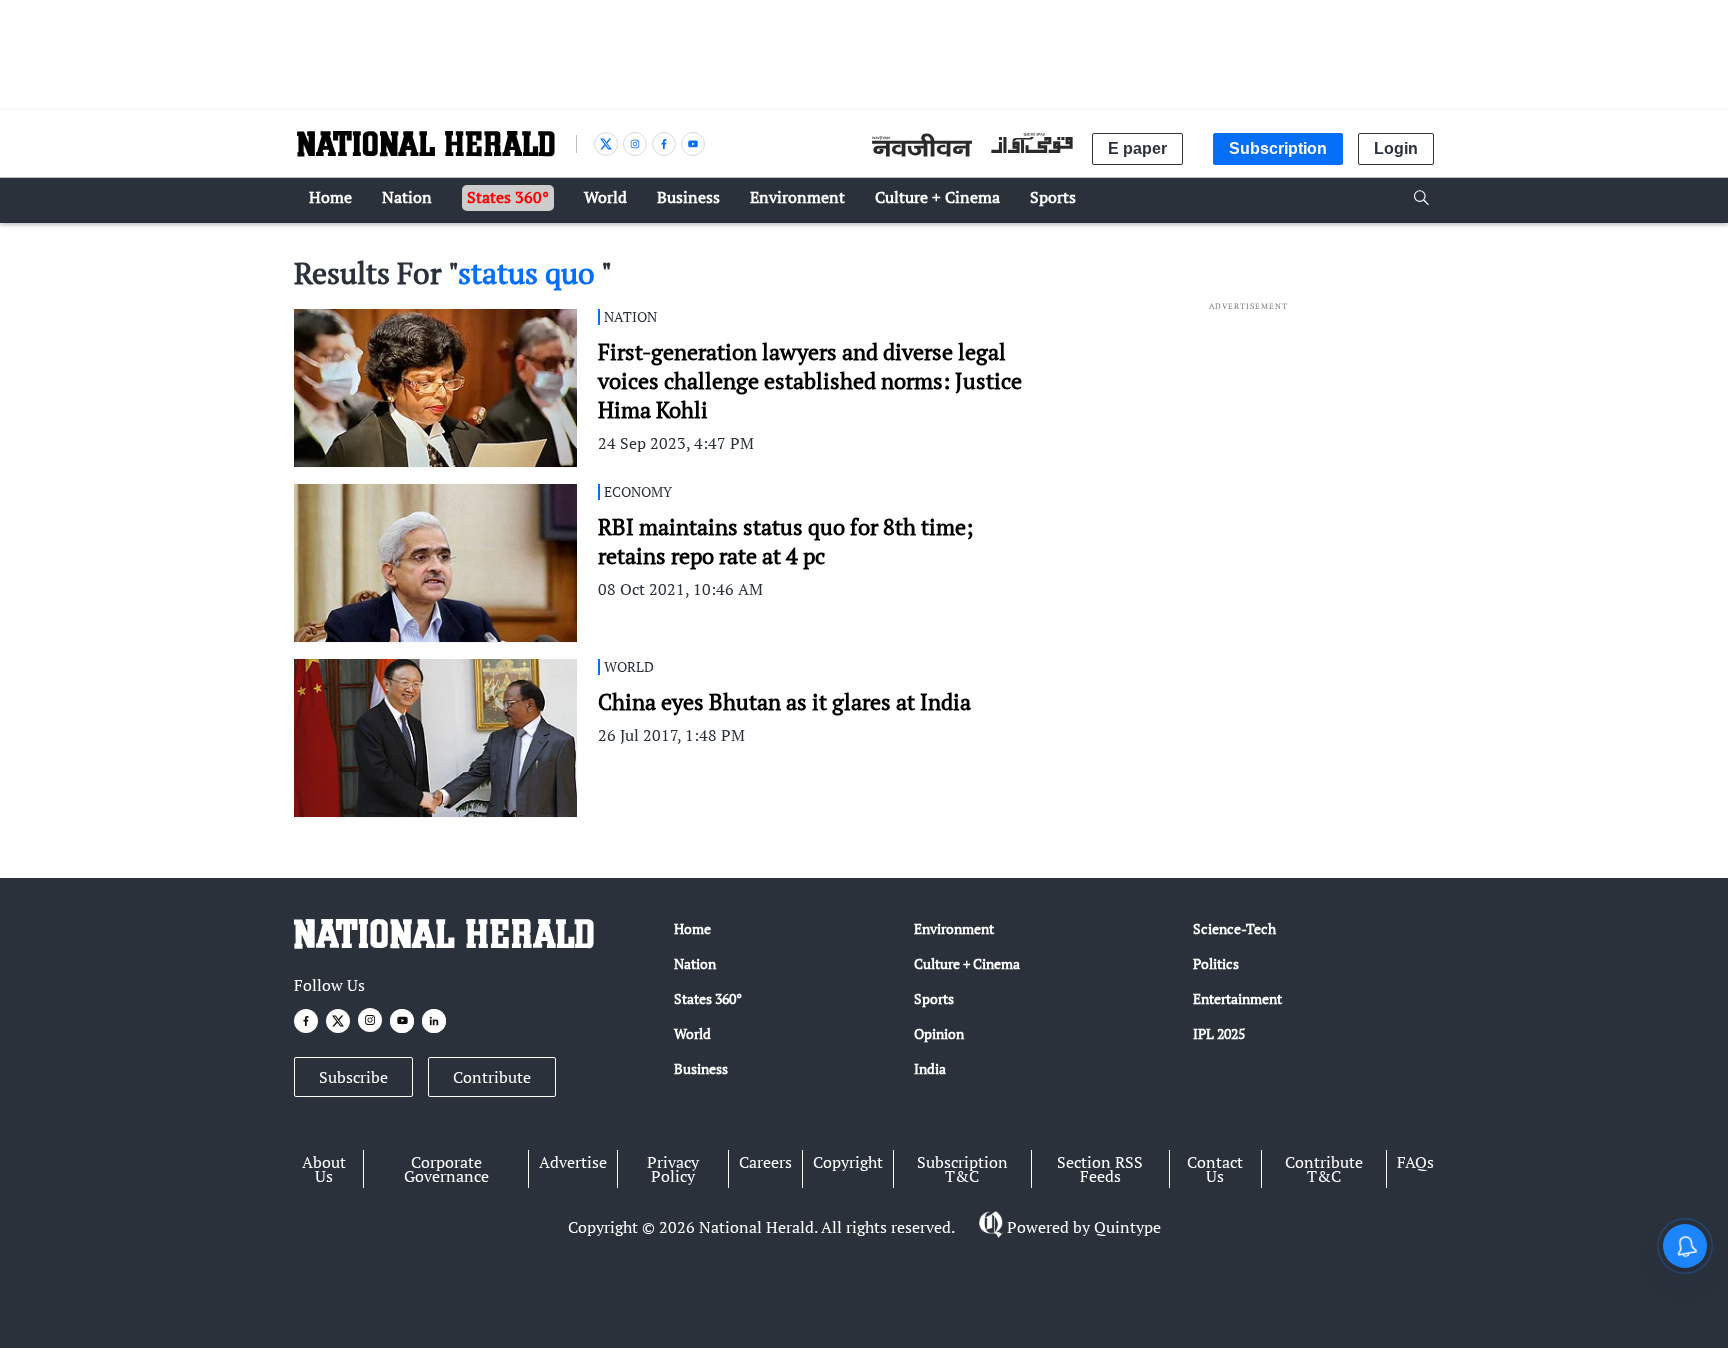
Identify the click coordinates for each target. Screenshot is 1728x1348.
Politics (1216, 963)
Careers (765, 1162)
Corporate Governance (446, 1169)
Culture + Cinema (967, 963)
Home (692, 928)
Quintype (1127, 1227)
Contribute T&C (1324, 1169)
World (692, 1033)
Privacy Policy (673, 1169)
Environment (954, 928)
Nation (695, 963)
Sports (934, 998)
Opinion (939, 1033)
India (930, 1068)
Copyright (848, 1162)
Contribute (492, 1077)
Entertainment (1237, 998)
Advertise (573, 1162)
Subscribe (353, 1077)
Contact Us (1215, 1169)
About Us (324, 1169)
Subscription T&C (962, 1169)
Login (1396, 148)
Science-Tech (1234, 928)
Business (701, 1068)
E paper (1137, 148)
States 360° (708, 998)
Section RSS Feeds (1100, 1169)
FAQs (1415, 1162)
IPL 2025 (1219, 1033)
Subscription (1278, 148)
